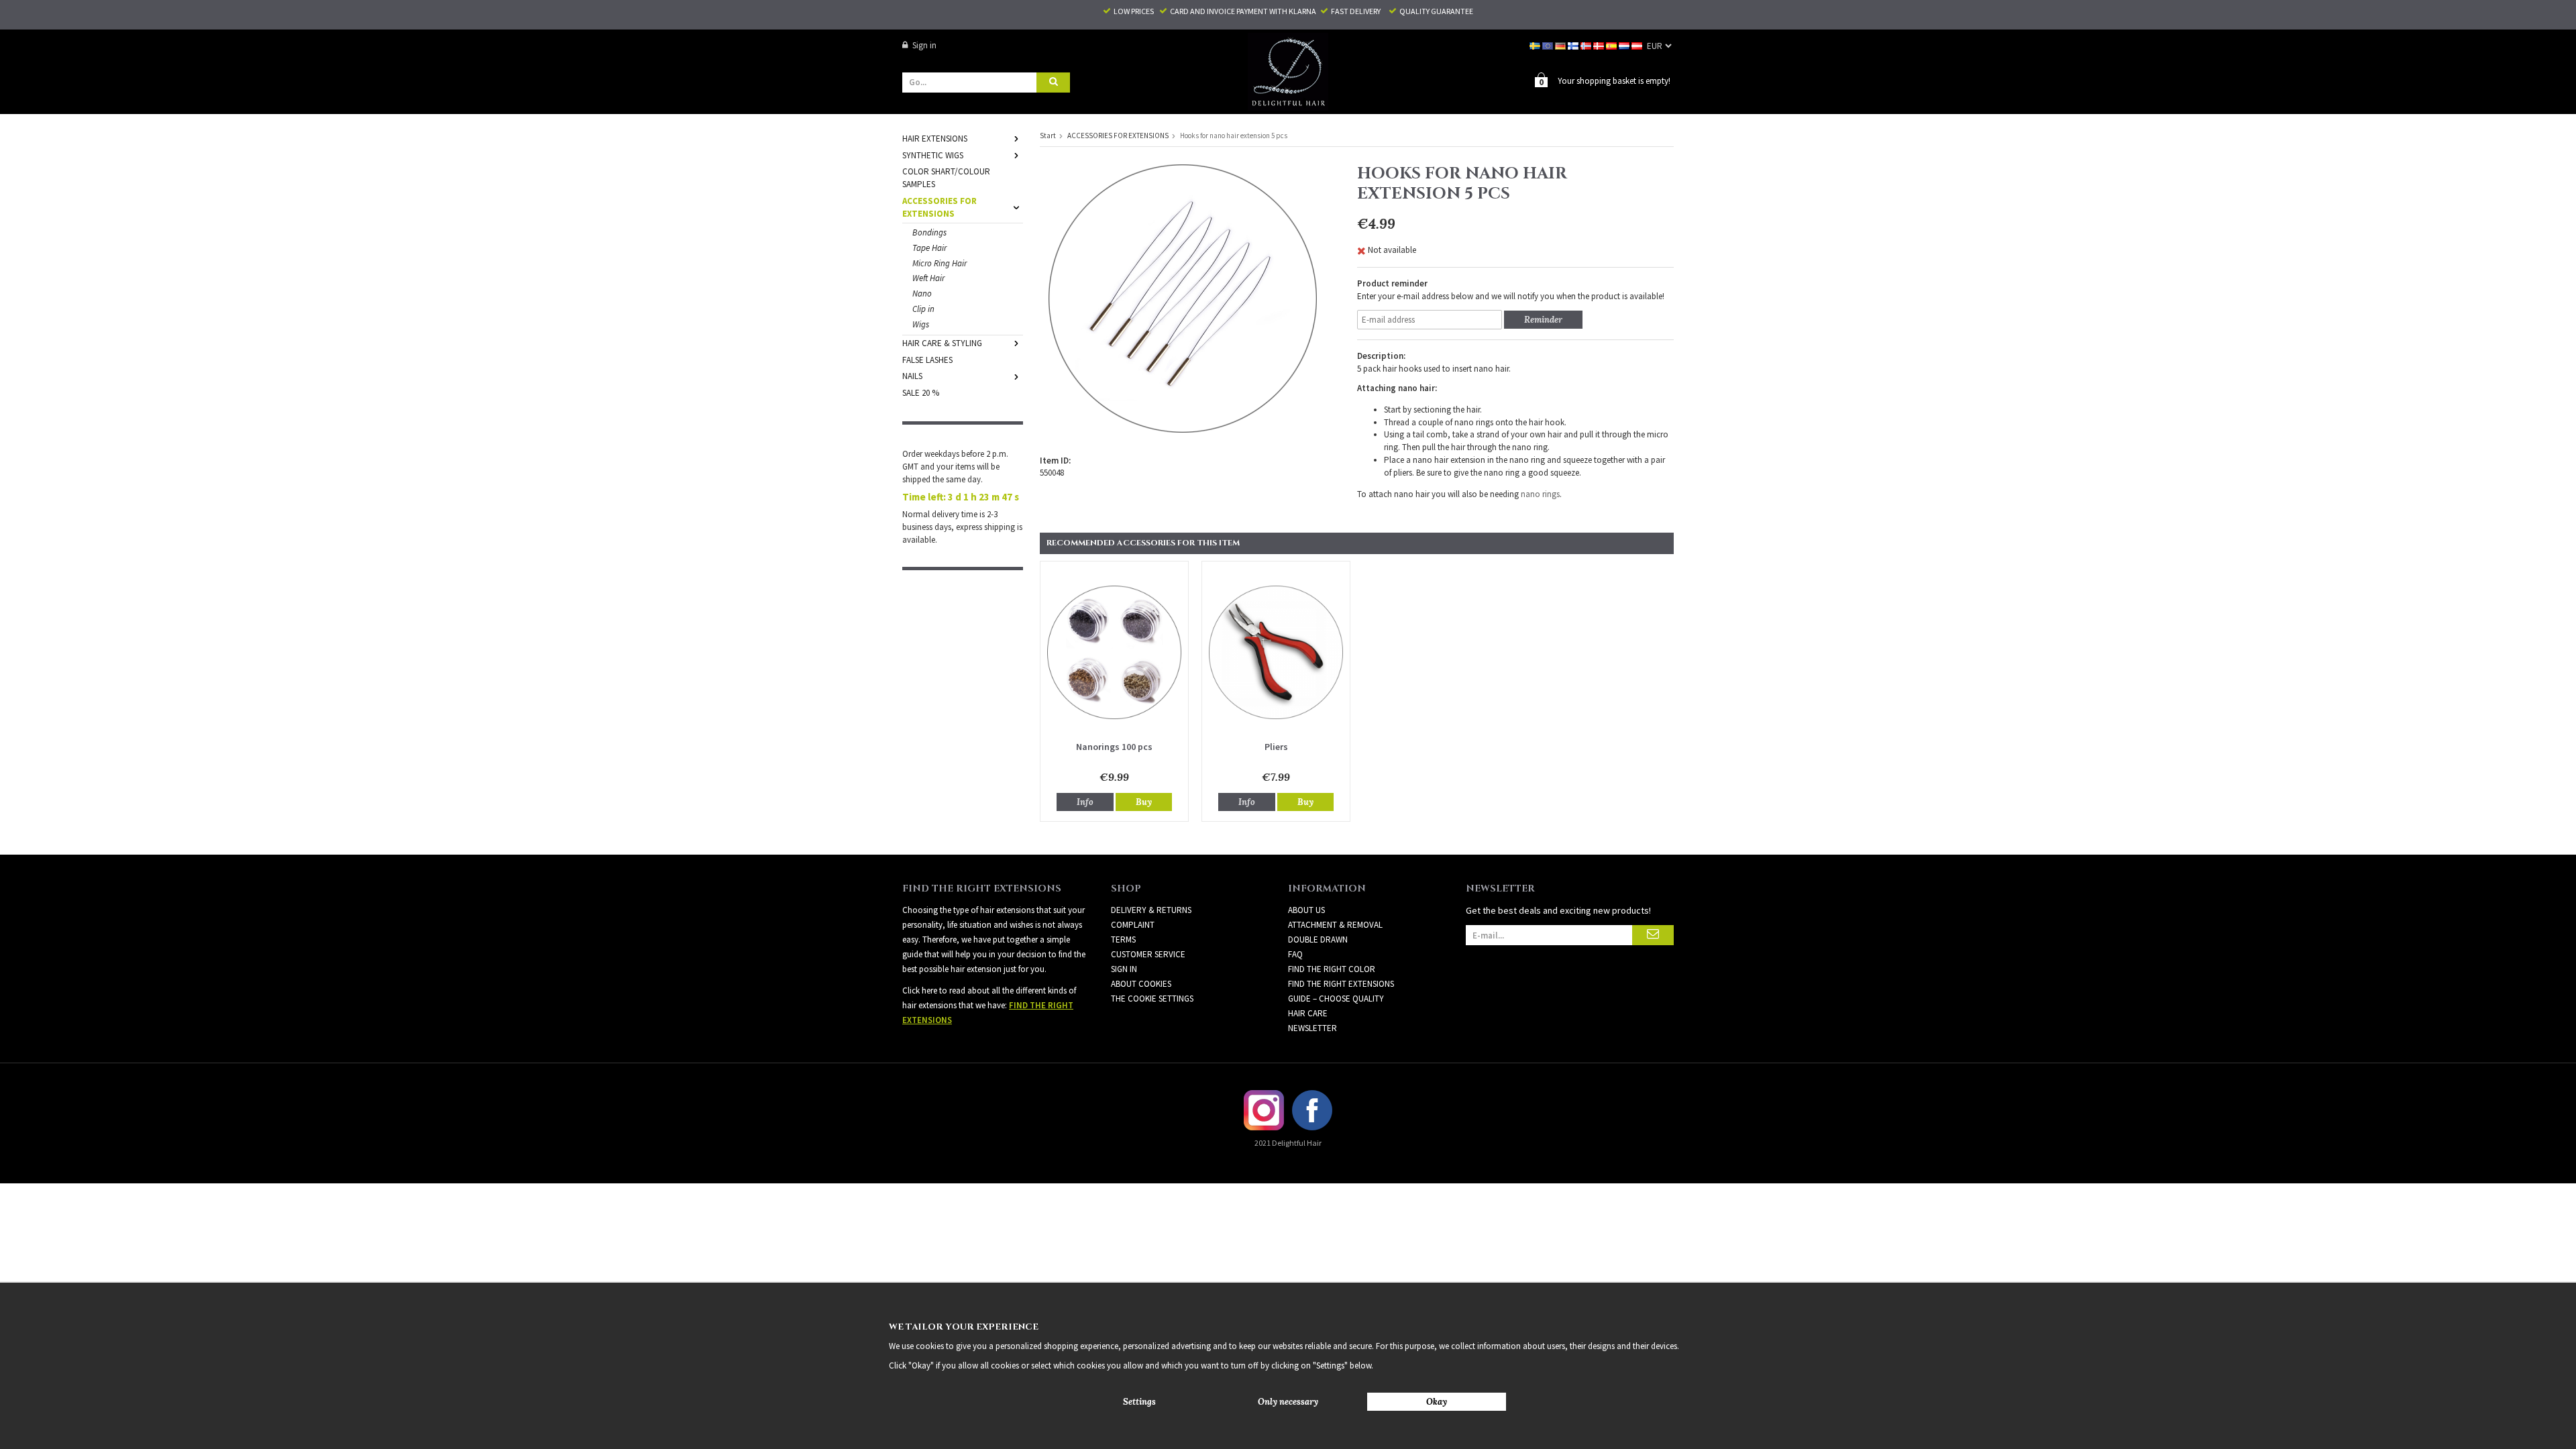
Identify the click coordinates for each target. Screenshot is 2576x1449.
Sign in (924, 45)
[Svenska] (1536, 45)
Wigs (921, 324)
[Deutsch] (1561, 45)
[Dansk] (1600, 45)
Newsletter (1312, 1028)
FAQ (1295, 954)
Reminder (1543, 320)
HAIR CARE (1308, 1013)
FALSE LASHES (927, 360)
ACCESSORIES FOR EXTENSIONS (940, 207)
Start (1048, 136)
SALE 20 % (921, 393)
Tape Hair (929, 248)
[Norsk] (1587, 45)
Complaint (1133, 925)
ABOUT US (1306, 910)
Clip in (923, 309)
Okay (1437, 1402)
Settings (1139, 1402)
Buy (1144, 802)
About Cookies (1141, 984)
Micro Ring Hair (940, 263)
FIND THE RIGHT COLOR (1332, 969)
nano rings (1540, 494)
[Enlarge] (1183, 298)
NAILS (912, 376)
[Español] (1612, 45)
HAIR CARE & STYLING (942, 343)
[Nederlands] (1625, 45)
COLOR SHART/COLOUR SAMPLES (946, 178)
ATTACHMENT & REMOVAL (1335, 925)
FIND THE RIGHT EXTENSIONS (1341, 984)
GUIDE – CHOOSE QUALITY (1336, 999)
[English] (1549, 45)
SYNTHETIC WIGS (933, 155)
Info (1085, 802)
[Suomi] (1574, 45)
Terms (1123, 940)
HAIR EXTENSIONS (935, 139)
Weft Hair (928, 278)
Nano (922, 293)
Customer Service (1148, 954)
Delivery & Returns (1151, 910)
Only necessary (1288, 1402)
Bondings (929, 232)
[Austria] (1638, 45)
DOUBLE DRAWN (1318, 940)
